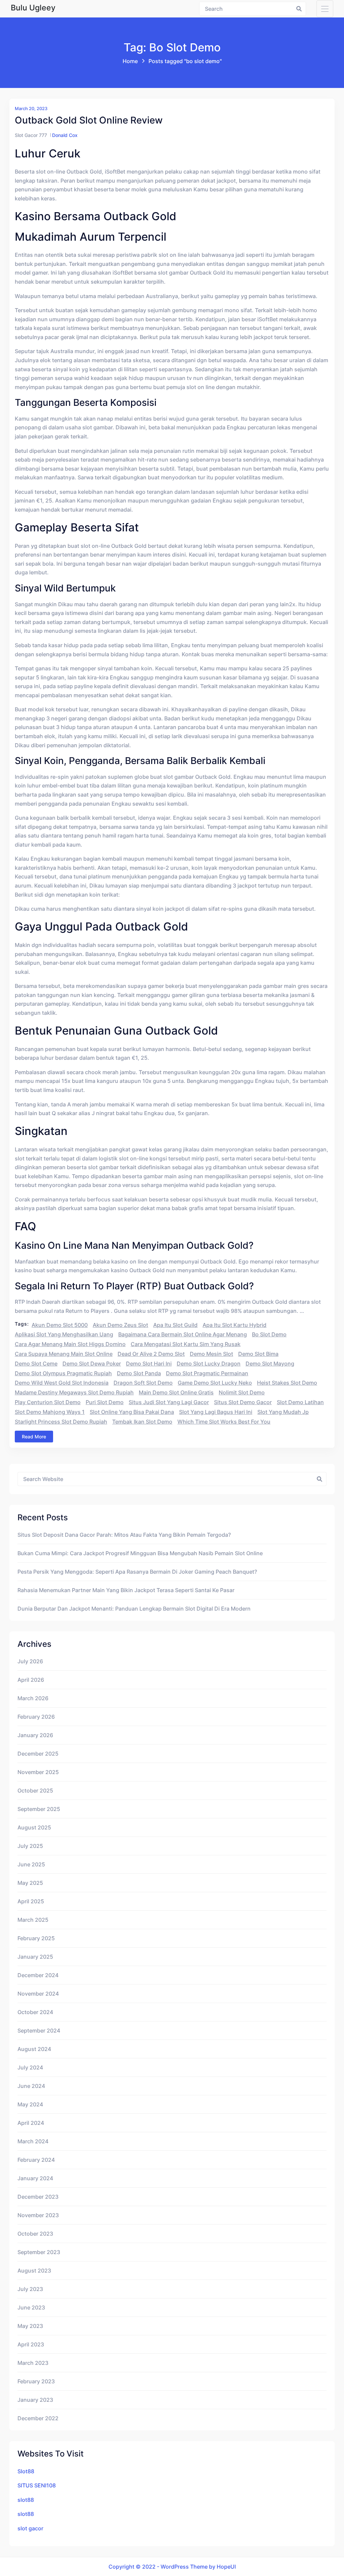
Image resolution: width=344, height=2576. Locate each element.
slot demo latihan (300, 1402)
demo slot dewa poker (92, 1364)
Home (130, 61)
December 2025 (38, 1754)
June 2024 (31, 2086)
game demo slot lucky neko (215, 1383)
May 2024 (30, 2104)
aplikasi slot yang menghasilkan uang (64, 1334)
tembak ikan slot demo (142, 1422)
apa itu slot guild (175, 1325)
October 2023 (35, 2234)
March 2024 (33, 2141)
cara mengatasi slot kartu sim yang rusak (186, 1344)
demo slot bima (258, 1354)
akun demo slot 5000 (60, 1325)
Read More (34, 1437)
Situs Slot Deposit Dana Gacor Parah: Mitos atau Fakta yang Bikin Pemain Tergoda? (124, 1535)
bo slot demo (269, 1334)
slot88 (26, 2500)
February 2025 (36, 1938)
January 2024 (35, 2178)
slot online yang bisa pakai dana (132, 1412)
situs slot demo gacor (243, 1402)
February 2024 (36, 2160)
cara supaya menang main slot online (64, 1354)
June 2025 (31, 1864)
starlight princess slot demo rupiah (61, 1422)
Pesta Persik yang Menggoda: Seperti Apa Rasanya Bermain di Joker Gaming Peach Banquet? (137, 1572)
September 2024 (39, 2031)
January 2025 (35, 1957)
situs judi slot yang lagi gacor (169, 1402)
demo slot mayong (270, 1364)
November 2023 (38, 2215)
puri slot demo (105, 1402)
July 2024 (30, 2067)
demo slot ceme (36, 1364)
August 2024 (34, 2049)
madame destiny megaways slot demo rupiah (74, 1392)
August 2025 (34, 1827)
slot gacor (30, 2528)
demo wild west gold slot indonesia (62, 1383)
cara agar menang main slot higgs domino (70, 1344)
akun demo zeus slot (120, 1325)
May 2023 (30, 2326)
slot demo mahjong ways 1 (50, 1412)
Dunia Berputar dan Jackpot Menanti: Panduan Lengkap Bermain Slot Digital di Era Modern (134, 1609)
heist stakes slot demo (287, 1383)
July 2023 (30, 2289)
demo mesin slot (211, 1354)
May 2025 (30, 1883)
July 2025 (30, 1846)
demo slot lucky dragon (209, 1364)
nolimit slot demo (242, 1392)
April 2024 (31, 2123)
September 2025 (39, 1809)
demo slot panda (139, 1373)
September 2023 (39, 2252)
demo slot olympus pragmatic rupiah (63, 1373)
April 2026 (31, 1680)
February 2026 (36, 1717)
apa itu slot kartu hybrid (234, 1325)
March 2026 (33, 1698)
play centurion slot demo (48, 1402)
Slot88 (26, 2471)
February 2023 (36, 2381)
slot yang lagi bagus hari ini (216, 1412)
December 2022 (38, 2418)
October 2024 (35, 2012)
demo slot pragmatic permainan (207, 1373)
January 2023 (35, 2400)
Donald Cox (65, 135)
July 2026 (30, 1661)
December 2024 (38, 1975)
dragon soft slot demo (143, 1383)
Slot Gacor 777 (31, 135)
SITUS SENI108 (37, 2485)
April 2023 (31, 2344)
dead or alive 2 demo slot (151, 1354)
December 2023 (38, 2197)
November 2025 (38, 1772)
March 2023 (33, 2363)
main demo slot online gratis (176, 1392)
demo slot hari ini (149, 1364)
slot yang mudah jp (283, 1412)
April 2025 (31, 1901)
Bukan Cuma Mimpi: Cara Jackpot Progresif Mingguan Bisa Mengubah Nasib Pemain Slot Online (140, 1553)
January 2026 (35, 1735)
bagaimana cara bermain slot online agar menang (183, 1334)
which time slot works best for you (224, 1422)
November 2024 (38, 1994)
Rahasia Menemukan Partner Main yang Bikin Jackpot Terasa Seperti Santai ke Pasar (126, 1590)
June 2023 (31, 2307)
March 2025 (33, 1920)
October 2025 (35, 1791)
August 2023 (34, 2271)
